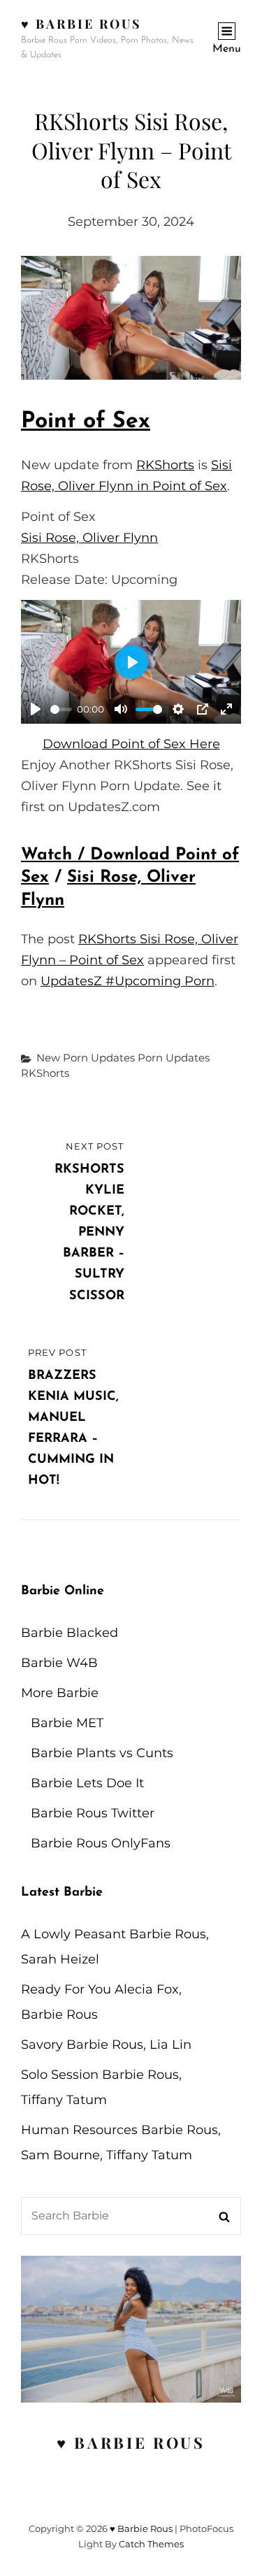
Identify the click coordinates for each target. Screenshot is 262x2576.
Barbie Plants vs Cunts (102, 1753)
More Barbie (60, 1693)
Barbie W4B (59, 1663)
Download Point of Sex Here (131, 744)
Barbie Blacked (70, 1633)
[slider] (61, 709)
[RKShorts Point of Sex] (131, 318)
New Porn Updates (86, 1058)
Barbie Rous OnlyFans (101, 1843)
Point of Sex (86, 422)
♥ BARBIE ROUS (131, 2442)
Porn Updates (174, 1058)
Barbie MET (67, 1723)
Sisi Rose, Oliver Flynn (89, 538)
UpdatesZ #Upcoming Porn (128, 981)
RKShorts (165, 465)
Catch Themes (151, 2544)
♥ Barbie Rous (81, 24)
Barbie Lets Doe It (87, 1783)
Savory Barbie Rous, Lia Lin (106, 2045)
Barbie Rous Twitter (93, 1813)
